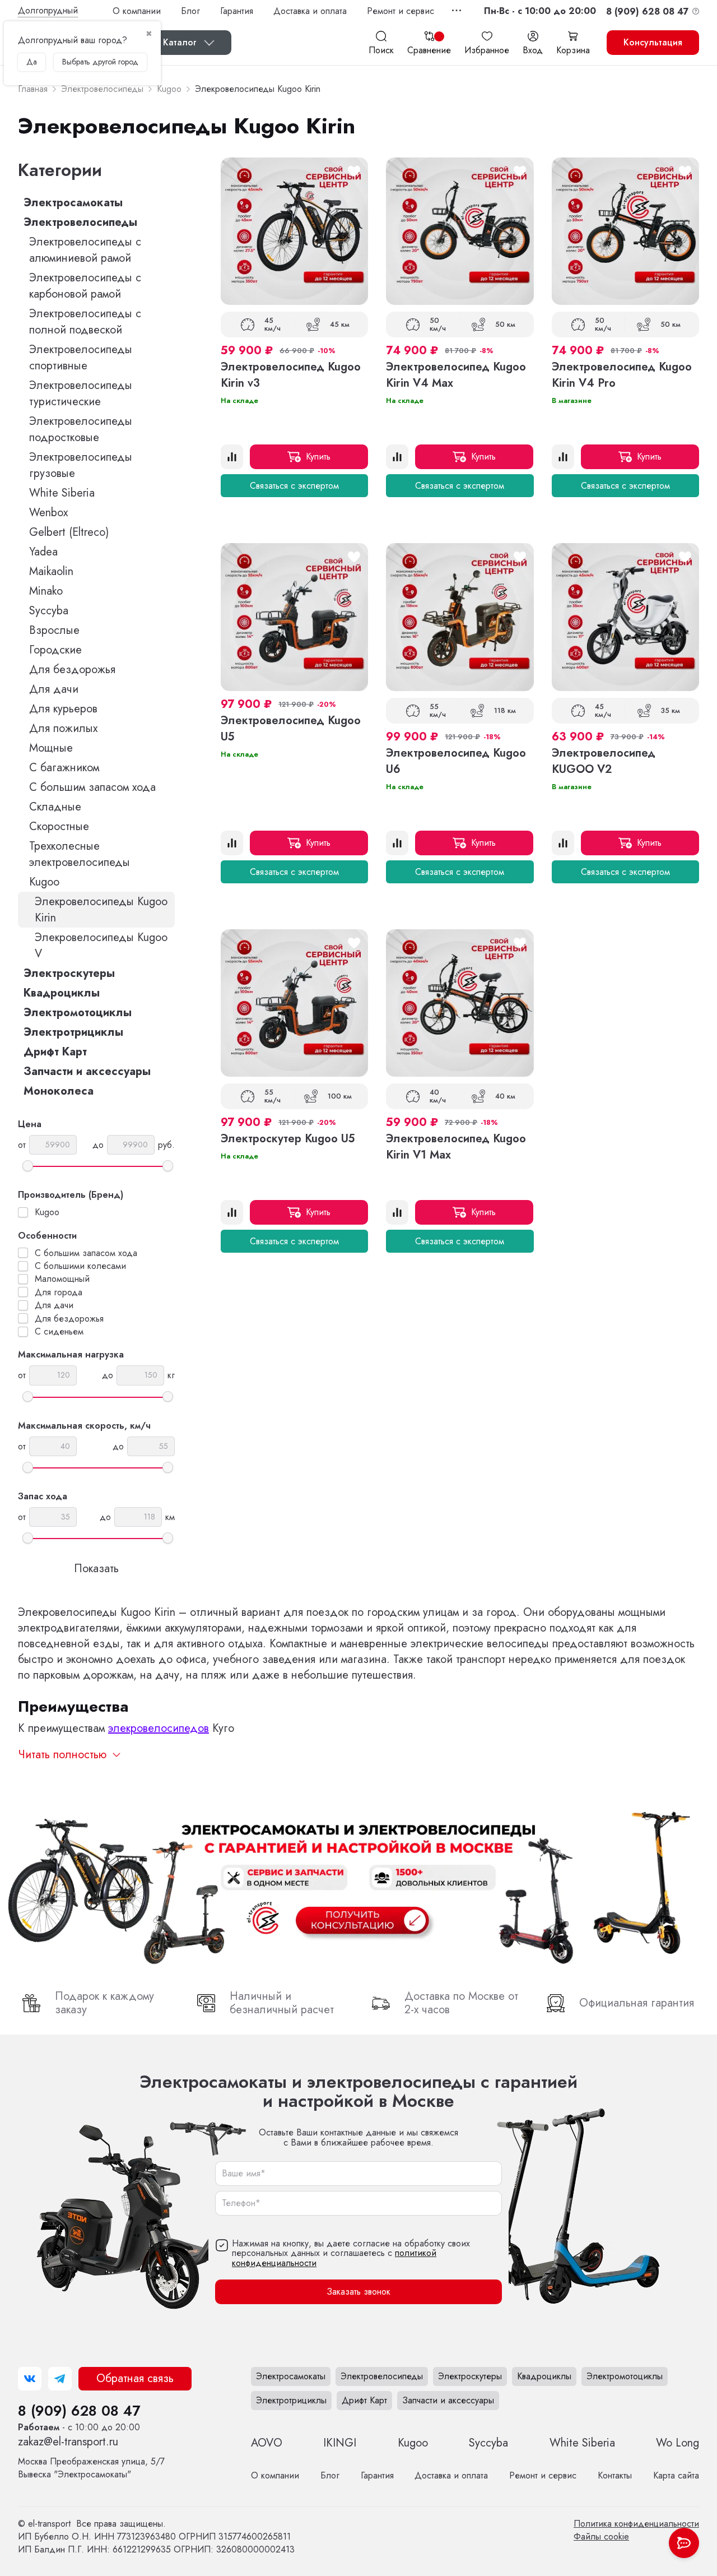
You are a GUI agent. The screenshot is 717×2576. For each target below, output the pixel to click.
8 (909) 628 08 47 (79, 2411)
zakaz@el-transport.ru (68, 2442)
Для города (59, 1292)
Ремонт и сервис (401, 11)
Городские (55, 650)
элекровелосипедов (159, 1728)
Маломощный (62, 1279)
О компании (137, 11)
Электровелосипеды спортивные (81, 358)
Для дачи (54, 689)
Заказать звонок (358, 2292)
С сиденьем (59, 1332)
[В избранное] (354, 172)
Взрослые (54, 630)
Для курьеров (63, 709)
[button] (540, 11)
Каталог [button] (180, 42)
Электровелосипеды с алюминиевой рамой (85, 250)
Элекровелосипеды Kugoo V (101, 946)
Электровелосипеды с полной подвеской (85, 322)
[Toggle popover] (684, 2543)
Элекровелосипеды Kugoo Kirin (101, 910)
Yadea (43, 552)
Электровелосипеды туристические (81, 393)
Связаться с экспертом (294, 486)
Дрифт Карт (55, 1052)
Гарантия (237, 11)
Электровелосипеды (80, 222)
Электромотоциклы (78, 1013)
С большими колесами (80, 1266)
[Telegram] (60, 2379)
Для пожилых (63, 728)
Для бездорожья (72, 670)
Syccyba (49, 611)
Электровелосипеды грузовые (81, 465)
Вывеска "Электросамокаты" (91, 2468)
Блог (190, 11)
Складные (55, 807)
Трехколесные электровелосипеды (80, 854)
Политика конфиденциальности (636, 2524)
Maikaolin (51, 571)
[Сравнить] (232, 457)
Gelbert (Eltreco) (69, 532)
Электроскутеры (69, 973)
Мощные (51, 748)
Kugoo (44, 882)
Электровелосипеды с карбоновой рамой (85, 286)
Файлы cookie (601, 2536)
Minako (46, 591)
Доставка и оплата (310, 11)
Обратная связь (135, 2378)
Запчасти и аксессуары (87, 1071)
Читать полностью (62, 1755)
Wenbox (48, 513)
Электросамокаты (73, 203)
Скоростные (59, 826)
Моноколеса (59, 1091)
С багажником (64, 768)
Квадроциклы (62, 993)
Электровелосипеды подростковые (81, 429)
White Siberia (62, 493)
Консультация (653, 42)
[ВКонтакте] (30, 2379)
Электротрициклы (73, 1032)
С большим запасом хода (92, 787)
